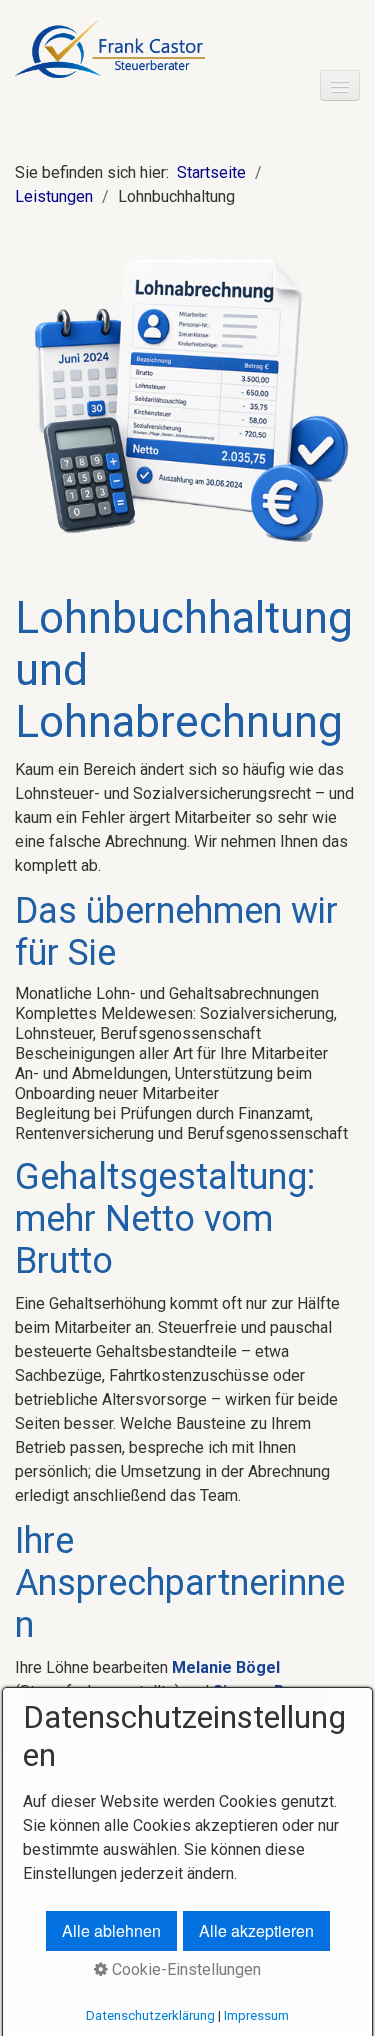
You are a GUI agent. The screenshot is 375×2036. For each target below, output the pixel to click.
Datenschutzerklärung (150, 2015)
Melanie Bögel (226, 1667)
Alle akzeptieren (256, 1930)
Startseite (211, 172)
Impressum (256, 2015)
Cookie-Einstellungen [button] (184, 1969)
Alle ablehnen (111, 1930)
